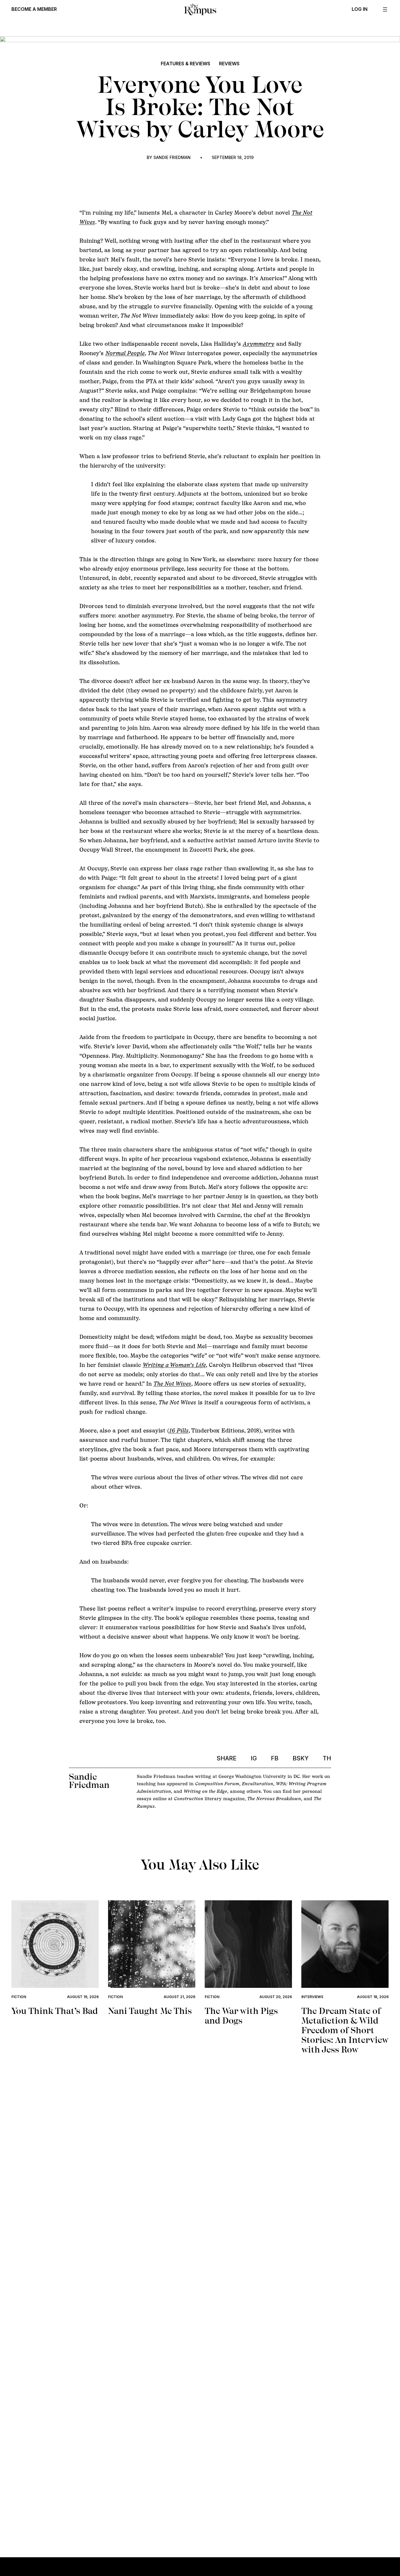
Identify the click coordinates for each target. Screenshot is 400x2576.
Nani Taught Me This (150, 2011)
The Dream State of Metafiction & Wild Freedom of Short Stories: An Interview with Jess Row (345, 2030)
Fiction (19, 1997)
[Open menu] (385, 9)
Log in (360, 9)
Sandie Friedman (172, 157)
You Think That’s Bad (55, 2011)
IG (254, 1758)
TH (327, 1758)
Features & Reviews (186, 64)
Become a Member (34, 9)
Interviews (312, 1997)
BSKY (301, 1758)
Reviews (229, 64)
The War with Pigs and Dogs (241, 2016)
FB (275, 1758)
